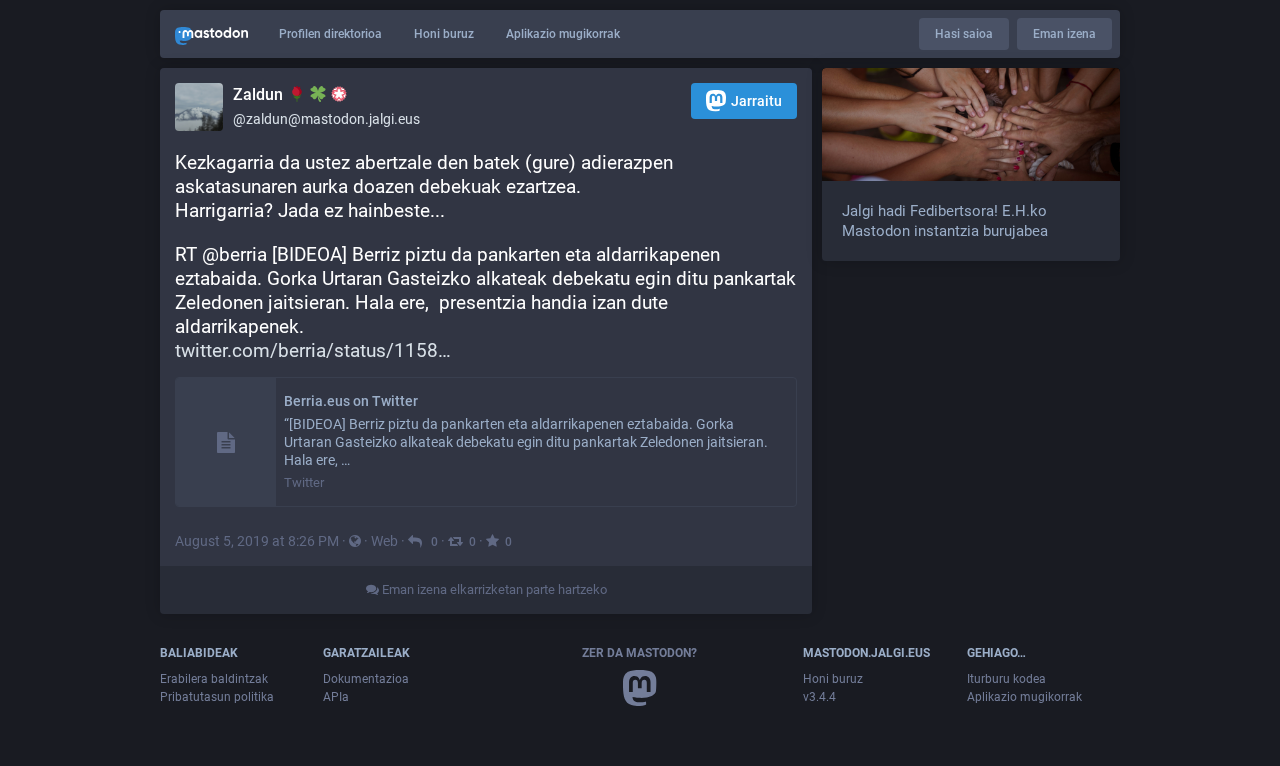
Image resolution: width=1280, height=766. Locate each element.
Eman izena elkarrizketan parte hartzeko (493, 589)
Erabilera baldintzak (214, 679)
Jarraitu (756, 101)
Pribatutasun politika (217, 697)
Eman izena (1064, 34)
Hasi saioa (964, 34)
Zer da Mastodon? (639, 653)
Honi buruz (444, 34)
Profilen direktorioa (330, 34)
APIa (336, 697)
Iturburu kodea (1006, 679)
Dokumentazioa (366, 679)
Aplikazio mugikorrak (563, 34)
